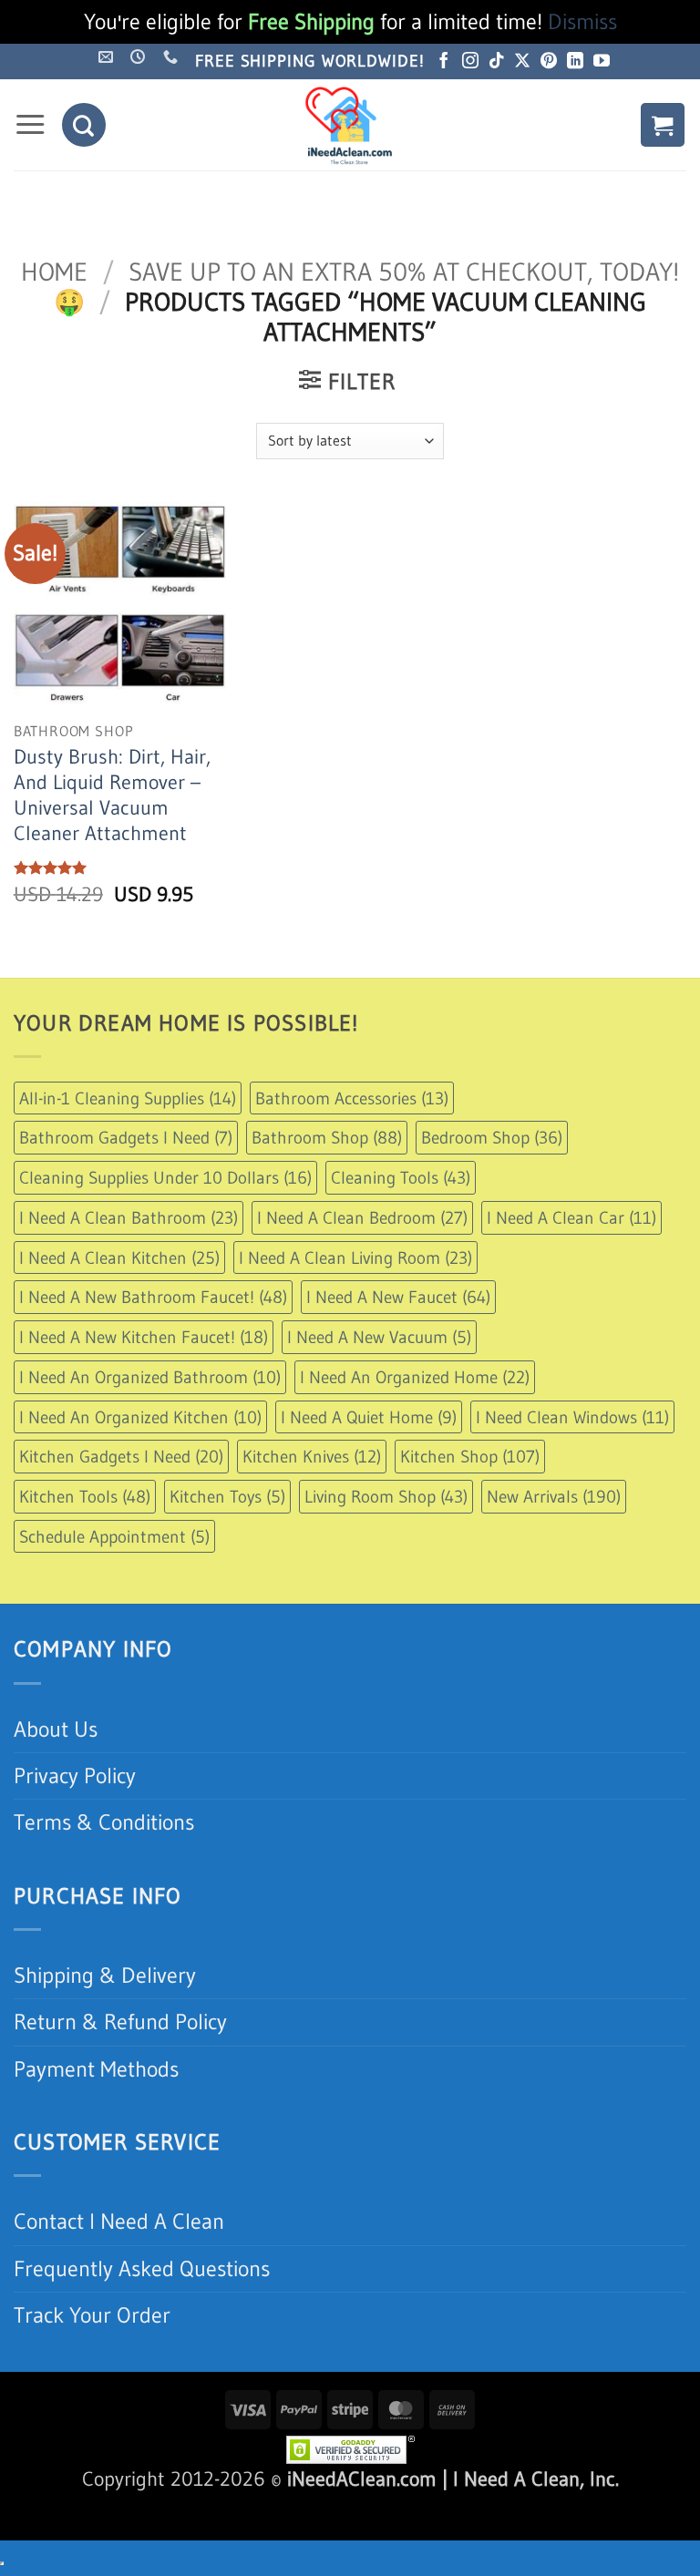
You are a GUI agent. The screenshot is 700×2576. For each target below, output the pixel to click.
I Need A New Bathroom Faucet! (153, 1297)
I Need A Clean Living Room (355, 1257)
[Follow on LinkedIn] (575, 62)
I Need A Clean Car (571, 1217)
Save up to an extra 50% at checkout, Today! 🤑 (366, 287)
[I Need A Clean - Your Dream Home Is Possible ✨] (350, 125)
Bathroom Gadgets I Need (126, 1137)
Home (54, 272)
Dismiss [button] (582, 21)
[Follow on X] (522, 62)
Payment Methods (96, 2069)
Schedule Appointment (114, 1536)
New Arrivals (554, 1496)
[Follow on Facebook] (444, 62)
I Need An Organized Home (415, 1377)
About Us (56, 1729)
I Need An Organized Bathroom (150, 1377)
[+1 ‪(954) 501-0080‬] (173, 57)
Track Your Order (92, 2315)
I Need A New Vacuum (379, 1337)
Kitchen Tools (85, 1496)
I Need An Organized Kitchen (140, 1417)
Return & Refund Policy (120, 2022)
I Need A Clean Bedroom (362, 1217)
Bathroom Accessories (352, 1098)
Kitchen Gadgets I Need (121, 1456)
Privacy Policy (75, 1775)
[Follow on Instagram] (470, 62)
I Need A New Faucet (398, 1297)
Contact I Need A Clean (119, 2221)
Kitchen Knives (312, 1456)
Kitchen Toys (227, 1496)
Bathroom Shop (327, 1137)
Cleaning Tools (401, 1177)
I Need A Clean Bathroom (129, 1217)
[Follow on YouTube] (602, 62)
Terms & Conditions (104, 1822)
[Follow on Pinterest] (549, 62)
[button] (30, 125)
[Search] (84, 125)
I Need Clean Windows (572, 1417)
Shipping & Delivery (105, 1975)
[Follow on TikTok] (497, 62)
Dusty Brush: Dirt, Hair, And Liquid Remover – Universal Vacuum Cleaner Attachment (112, 795)
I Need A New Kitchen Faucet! (144, 1337)
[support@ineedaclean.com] (108, 57)
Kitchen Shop (470, 1456)
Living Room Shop (386, 1496)
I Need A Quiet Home (369, 1417)
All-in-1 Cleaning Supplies (128, 1098)
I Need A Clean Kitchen (119, 1257)
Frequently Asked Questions (142, 2268)
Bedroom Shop (492, 1137)
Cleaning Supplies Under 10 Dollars (165, 1177)
